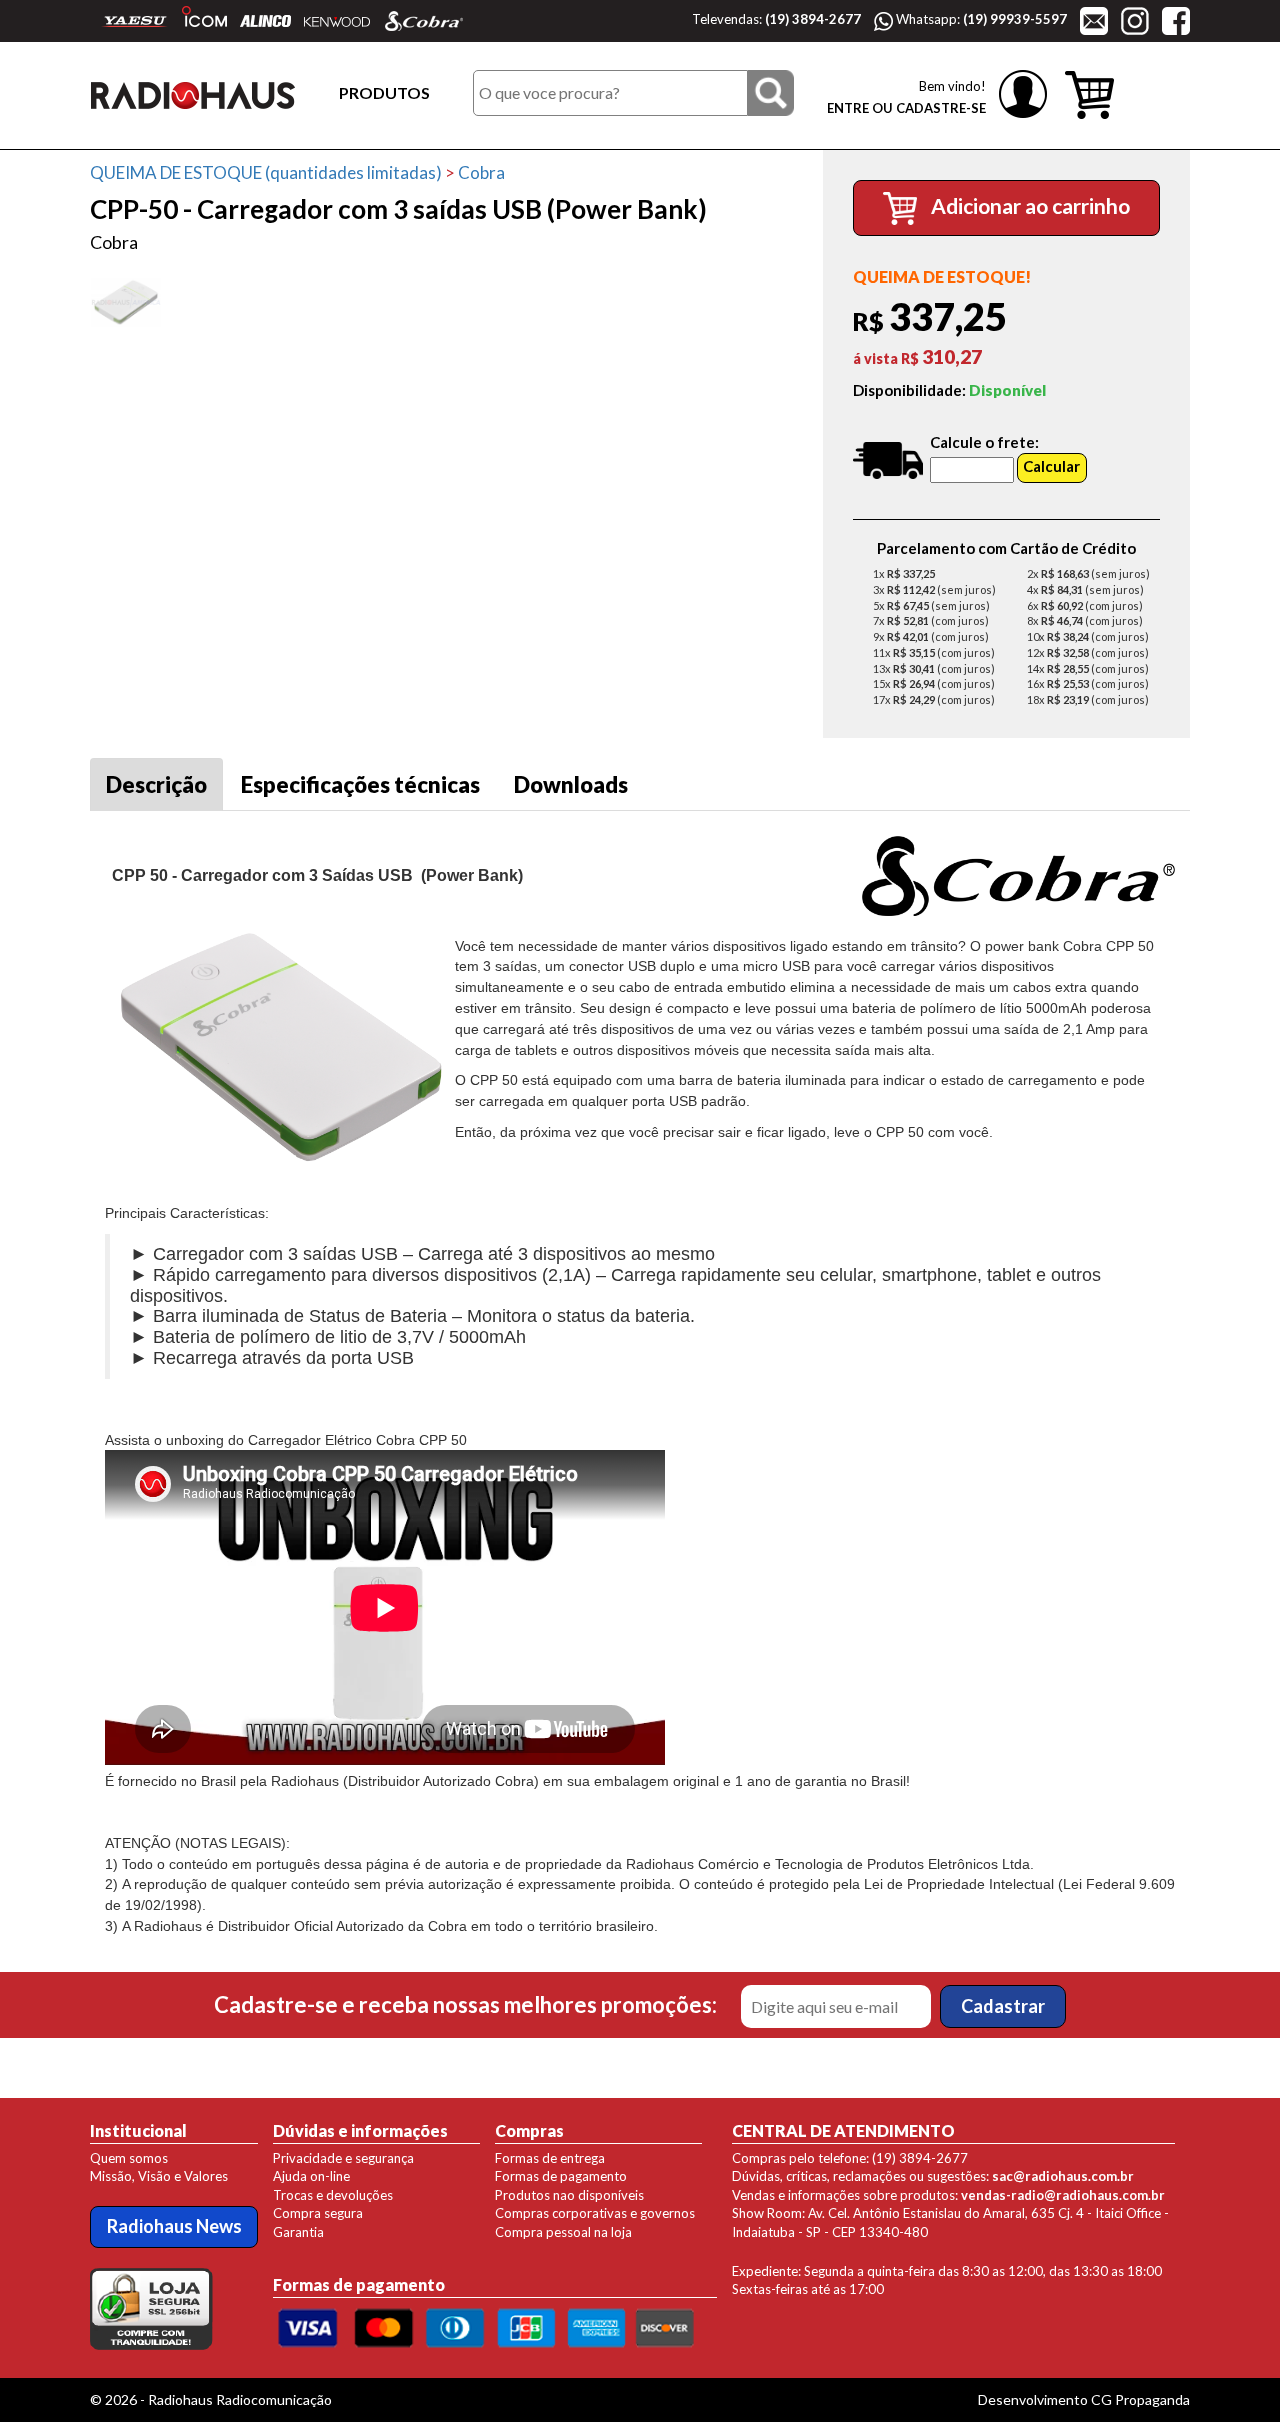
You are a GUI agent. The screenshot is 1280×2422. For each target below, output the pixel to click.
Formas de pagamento (561, 2176)
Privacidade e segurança (343, 2158)
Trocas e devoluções (333, 2195)
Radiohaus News (174, 2226)
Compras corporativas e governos (595, 2213)
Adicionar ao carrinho (1028, 205)
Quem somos (129, 2158)
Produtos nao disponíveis (569, 2195)
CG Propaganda (1140, 2399)
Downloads (571, 784)
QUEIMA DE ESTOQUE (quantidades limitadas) (266, 172)
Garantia (298, 2232)
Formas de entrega (550, 2158)
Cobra (481, 172)
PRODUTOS (384, 92)
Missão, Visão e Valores (159, 2176)
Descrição (156, 784)
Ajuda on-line (311, 2176)
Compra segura (318, 2213)
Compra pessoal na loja (563, 2232)
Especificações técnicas (360, 784)
